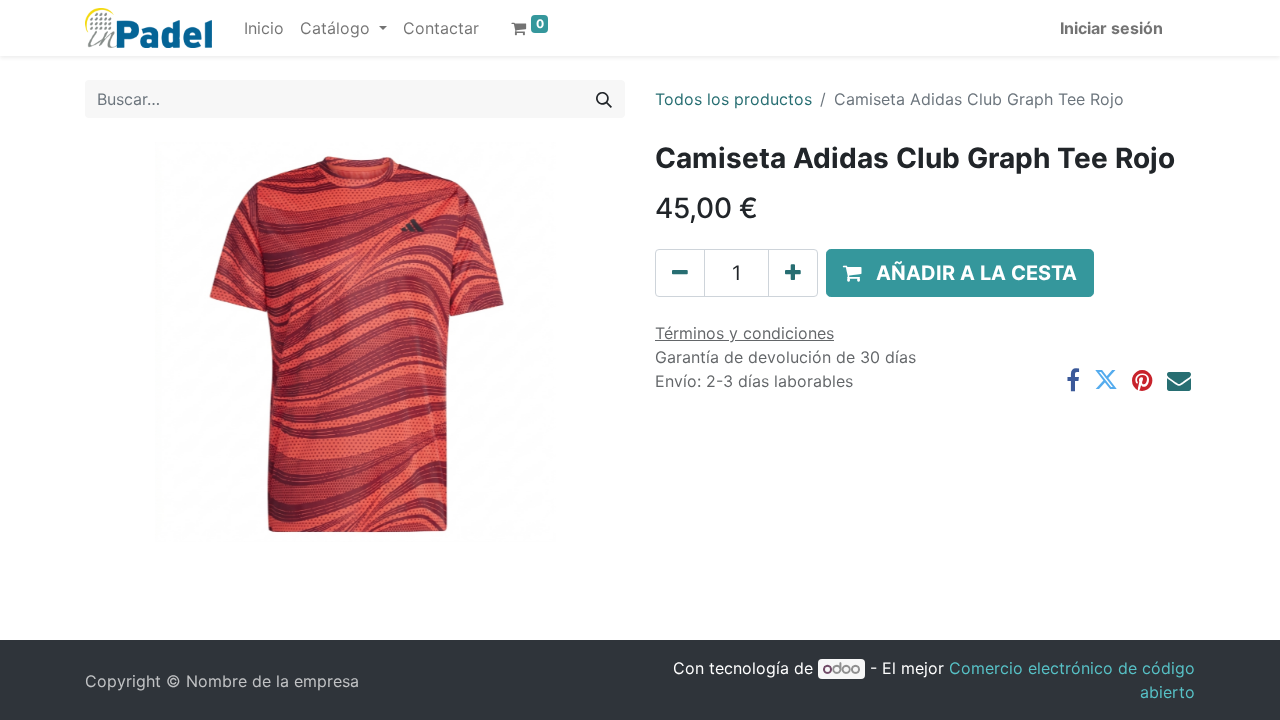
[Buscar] (604, 99)
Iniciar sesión (1111, 28)
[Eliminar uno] (680, 273)
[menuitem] (264, 28)
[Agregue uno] (793, 273)
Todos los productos (733, 99)
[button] (960, 273)
